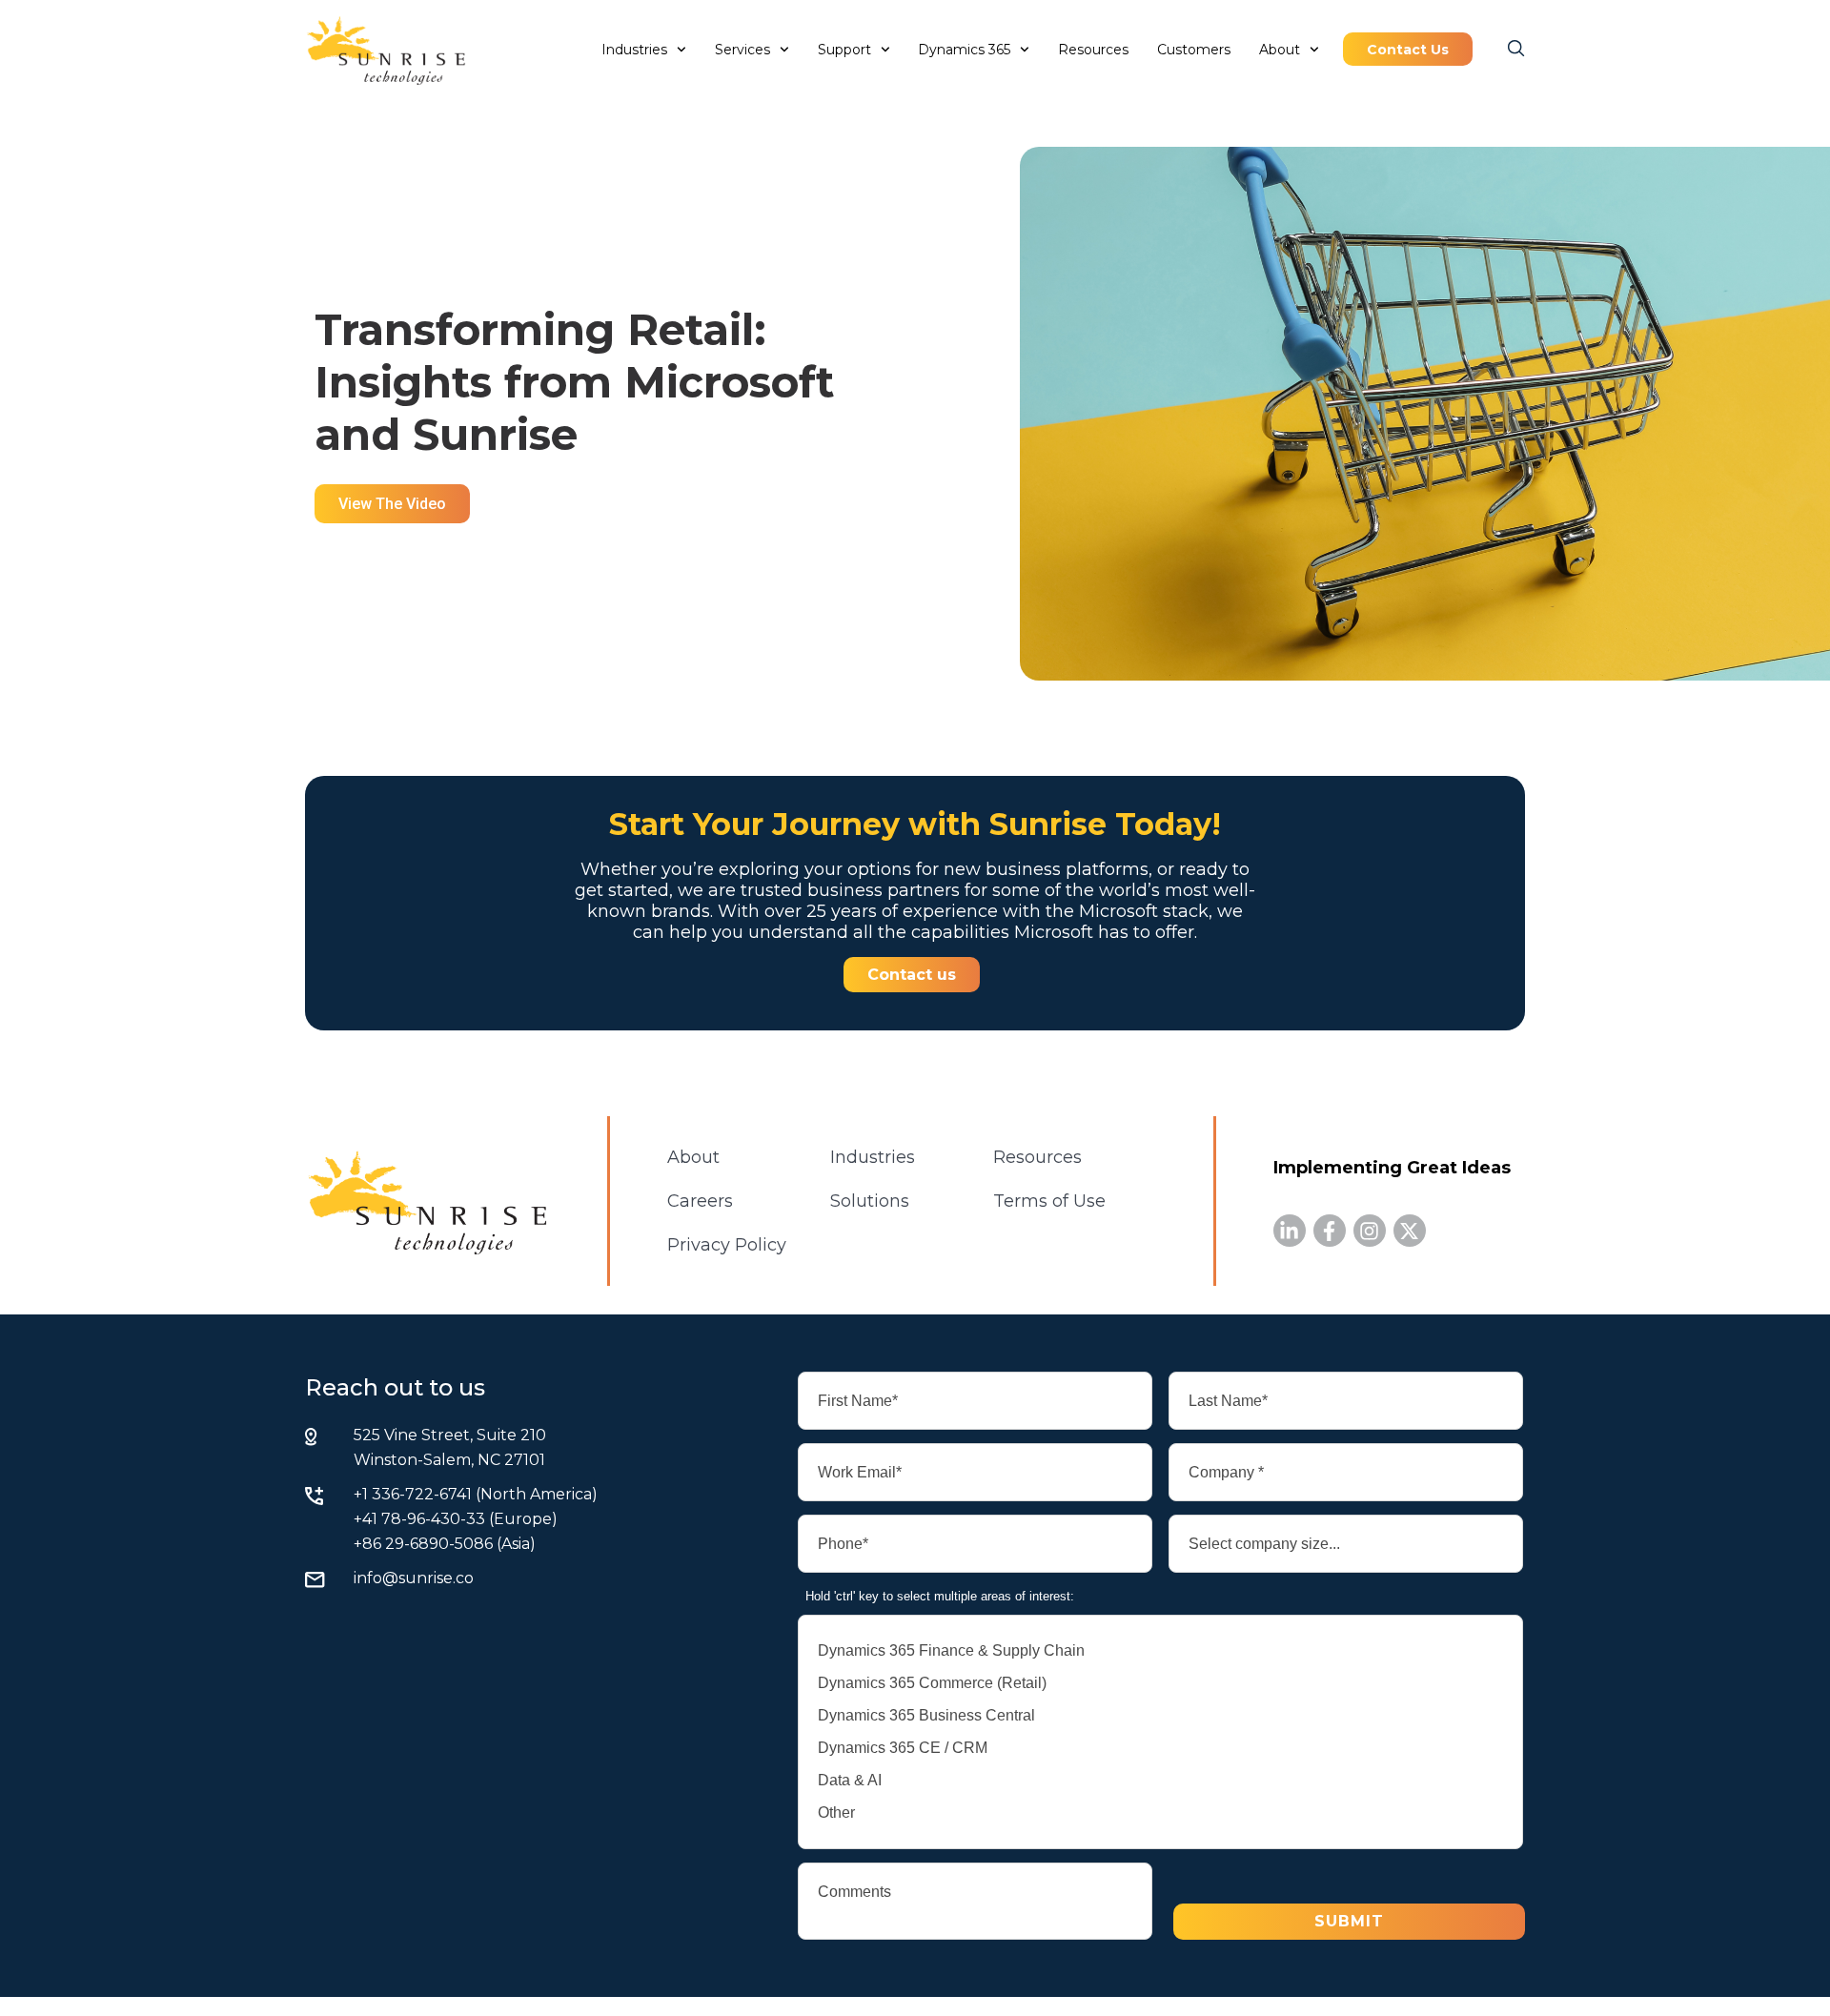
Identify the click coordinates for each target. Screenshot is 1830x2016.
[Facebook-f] (1330, 1231)
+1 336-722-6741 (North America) (476, 1494)
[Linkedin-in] (1290, 1231)
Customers (1194, 50)
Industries (634, 50)
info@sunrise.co (414, 1578)
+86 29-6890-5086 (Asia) (445, 1544)
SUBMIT (1349, 1921)
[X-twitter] (1410, 1231)
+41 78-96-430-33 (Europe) (456, 1519)
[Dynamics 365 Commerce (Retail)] (1160, 1683)
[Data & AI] (1160, 1781)
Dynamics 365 (964, 50)
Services (742, 50)
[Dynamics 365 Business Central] (1160, 1716)
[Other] (1160, 1813)
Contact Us (1408, 50)
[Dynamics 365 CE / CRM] (1160, 1748)
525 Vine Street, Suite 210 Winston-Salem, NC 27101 (450, 1447)
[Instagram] (1370, 1231)
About (1280, 50)
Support (844, 50)
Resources (1093, 50)
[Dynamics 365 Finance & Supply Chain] (1160, 1651)
